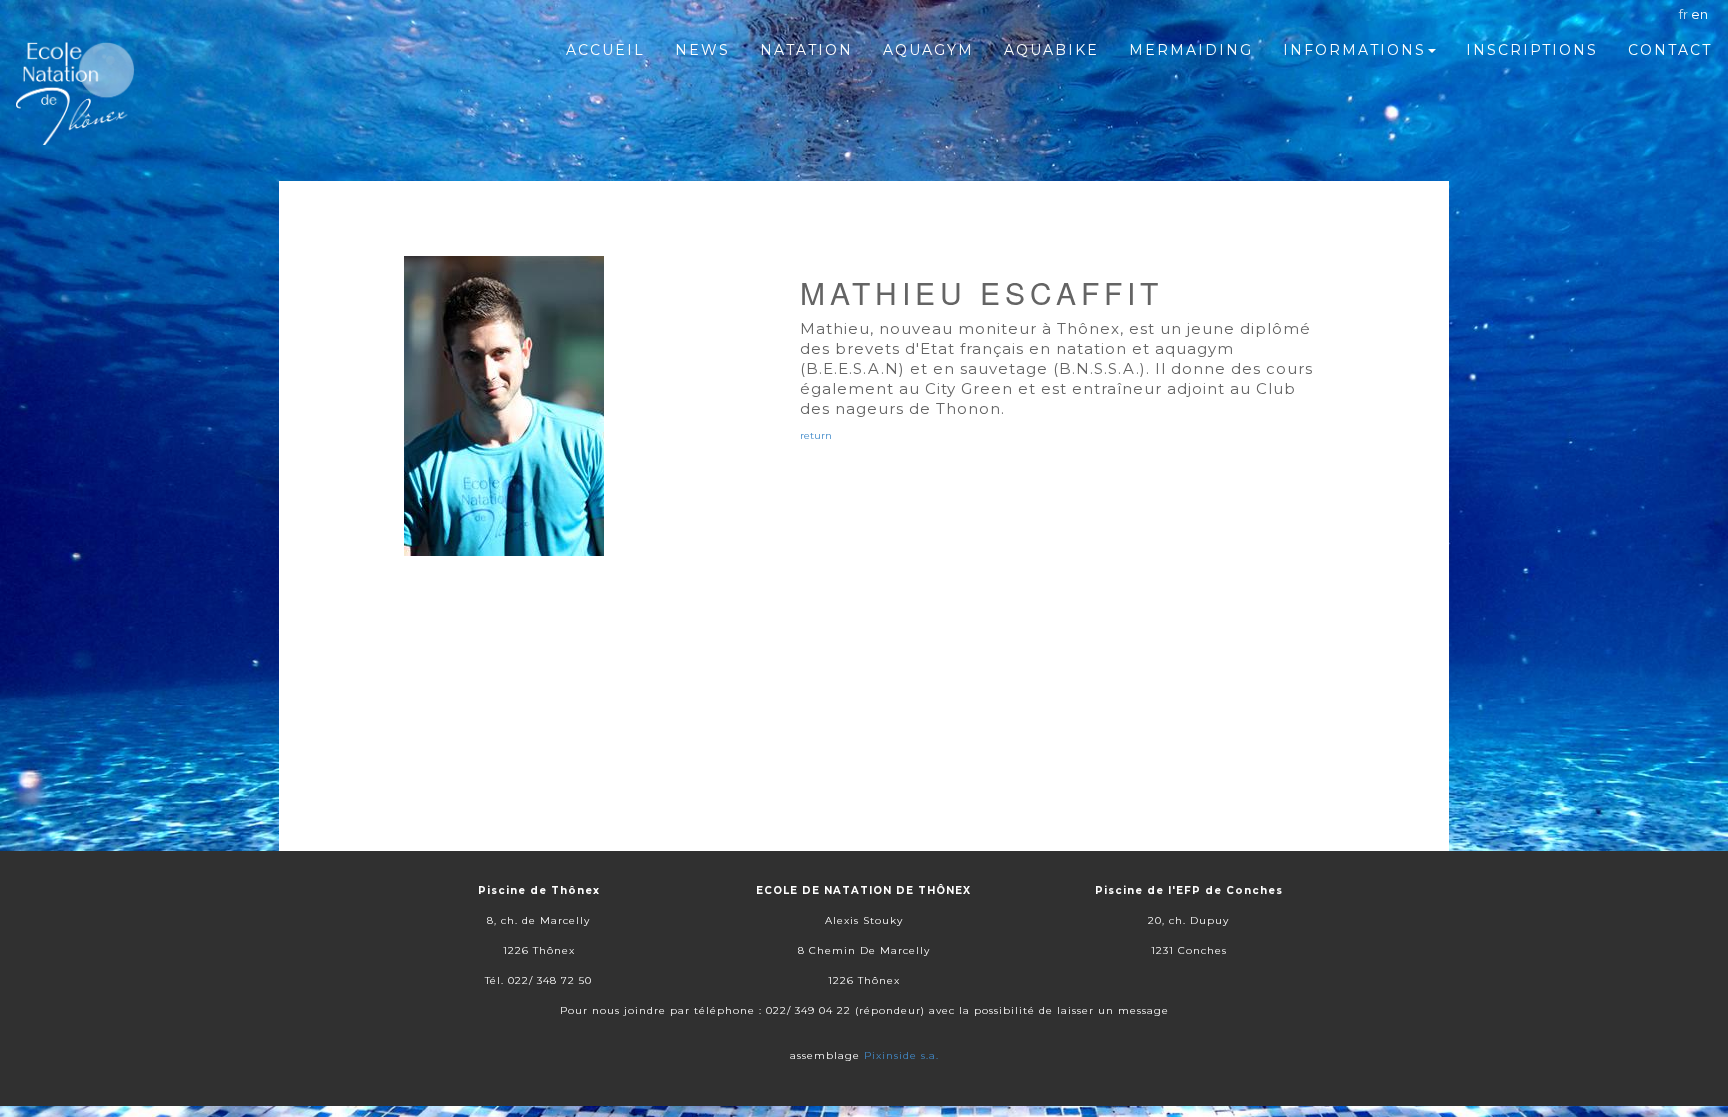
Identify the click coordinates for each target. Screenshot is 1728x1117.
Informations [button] (1354, 50)
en (1699, 14)
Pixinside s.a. (901, 1055)
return (816, 435)
